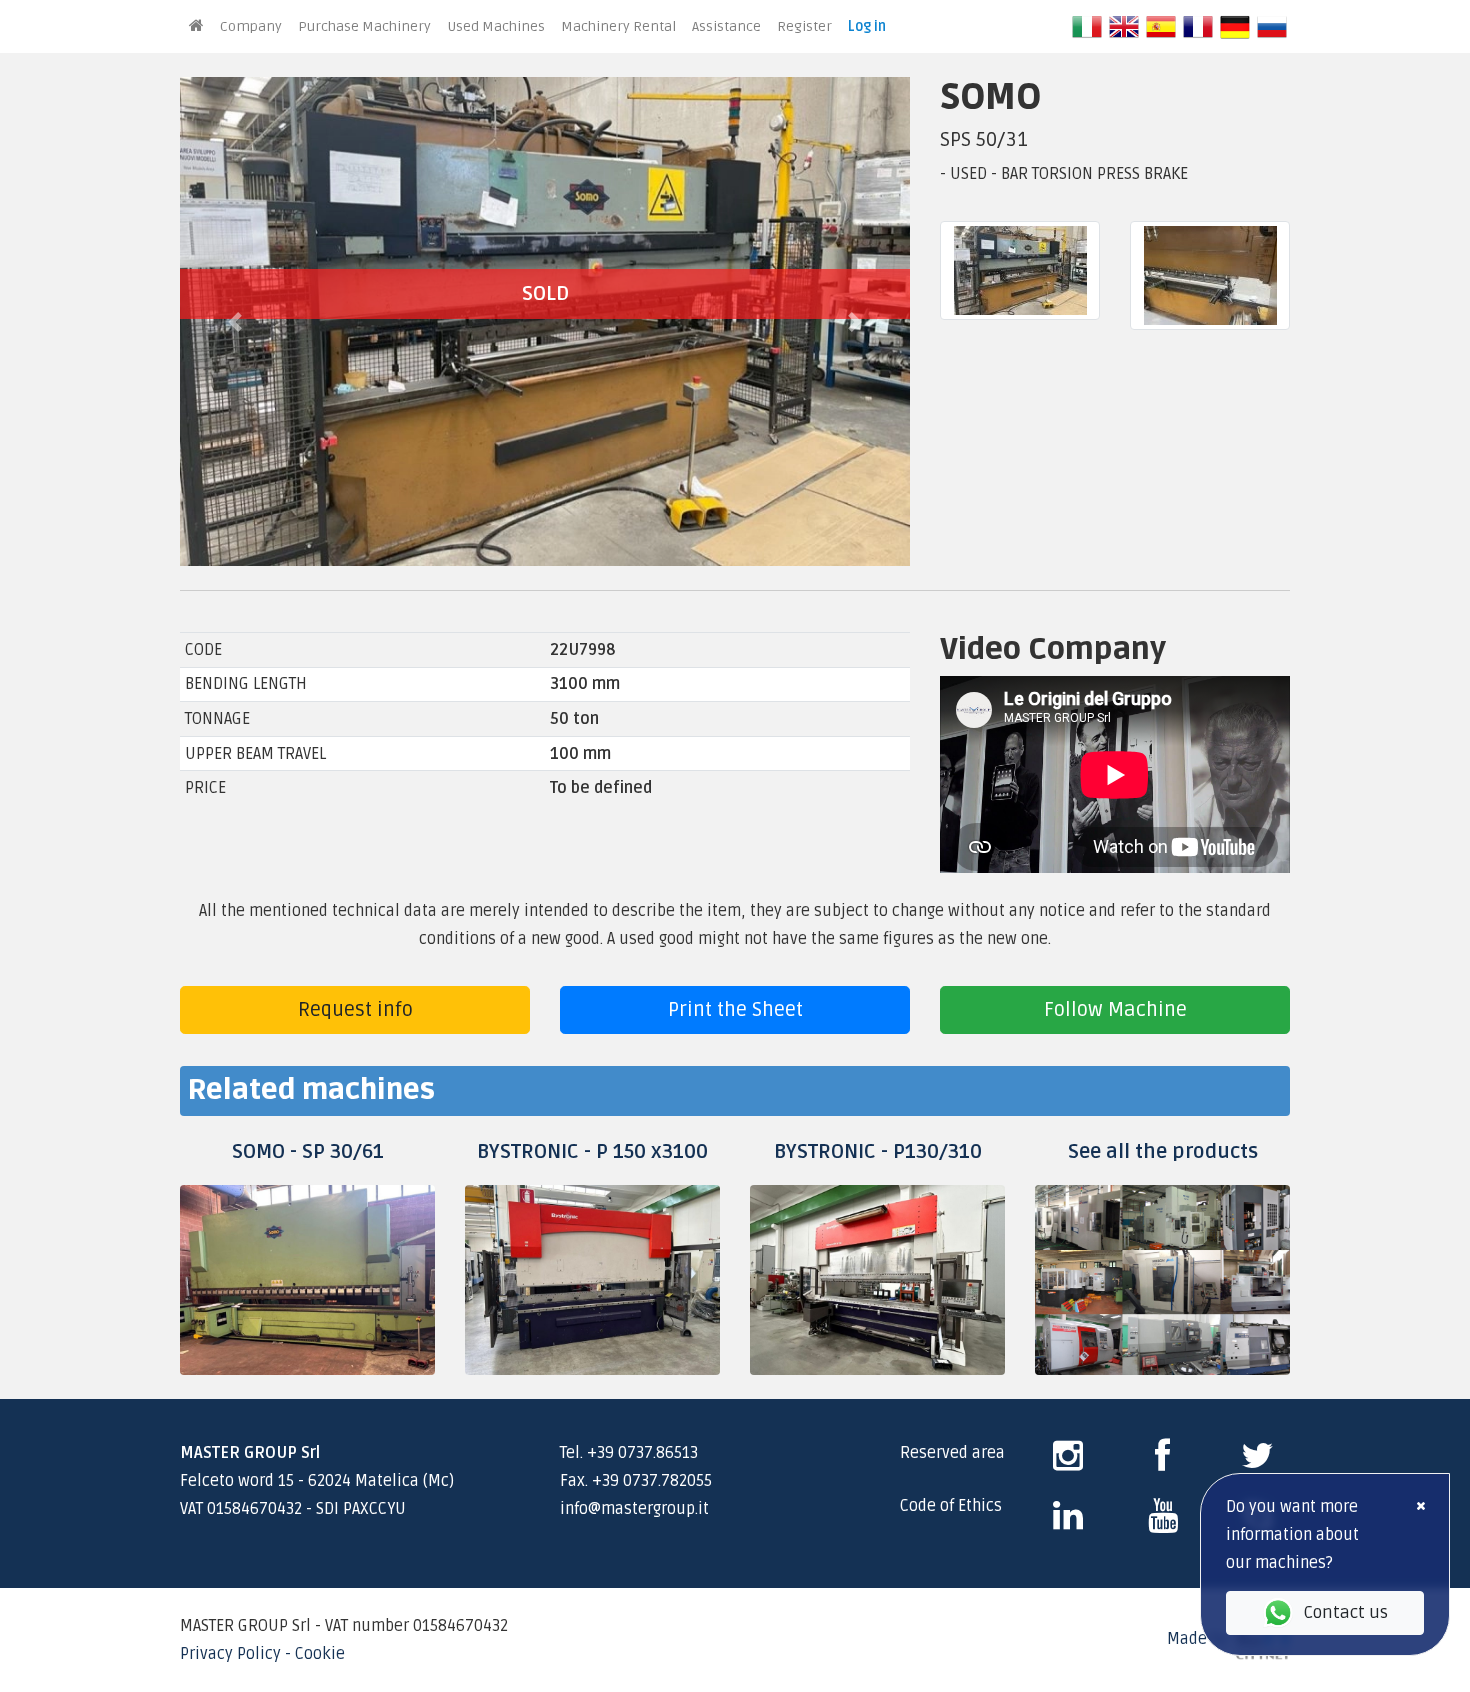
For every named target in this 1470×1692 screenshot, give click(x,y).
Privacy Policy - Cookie (262, 1654)
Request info (355, 1010)
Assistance (726, 26)
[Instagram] (1068, 1463)
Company (251, 26)
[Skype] (1068, 1523)
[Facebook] (1162, 1463)
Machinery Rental (618, 26)
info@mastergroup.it (634, 1509)
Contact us (1345, 1612)
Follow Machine (1115, 1010)
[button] (235, 321)
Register (804, 26)
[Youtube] (1163, 1523)
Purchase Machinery (364, 26)
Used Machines (496, 26)
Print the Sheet (735, 1010)
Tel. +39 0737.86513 (629, 1453)
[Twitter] (1257, 1463)
